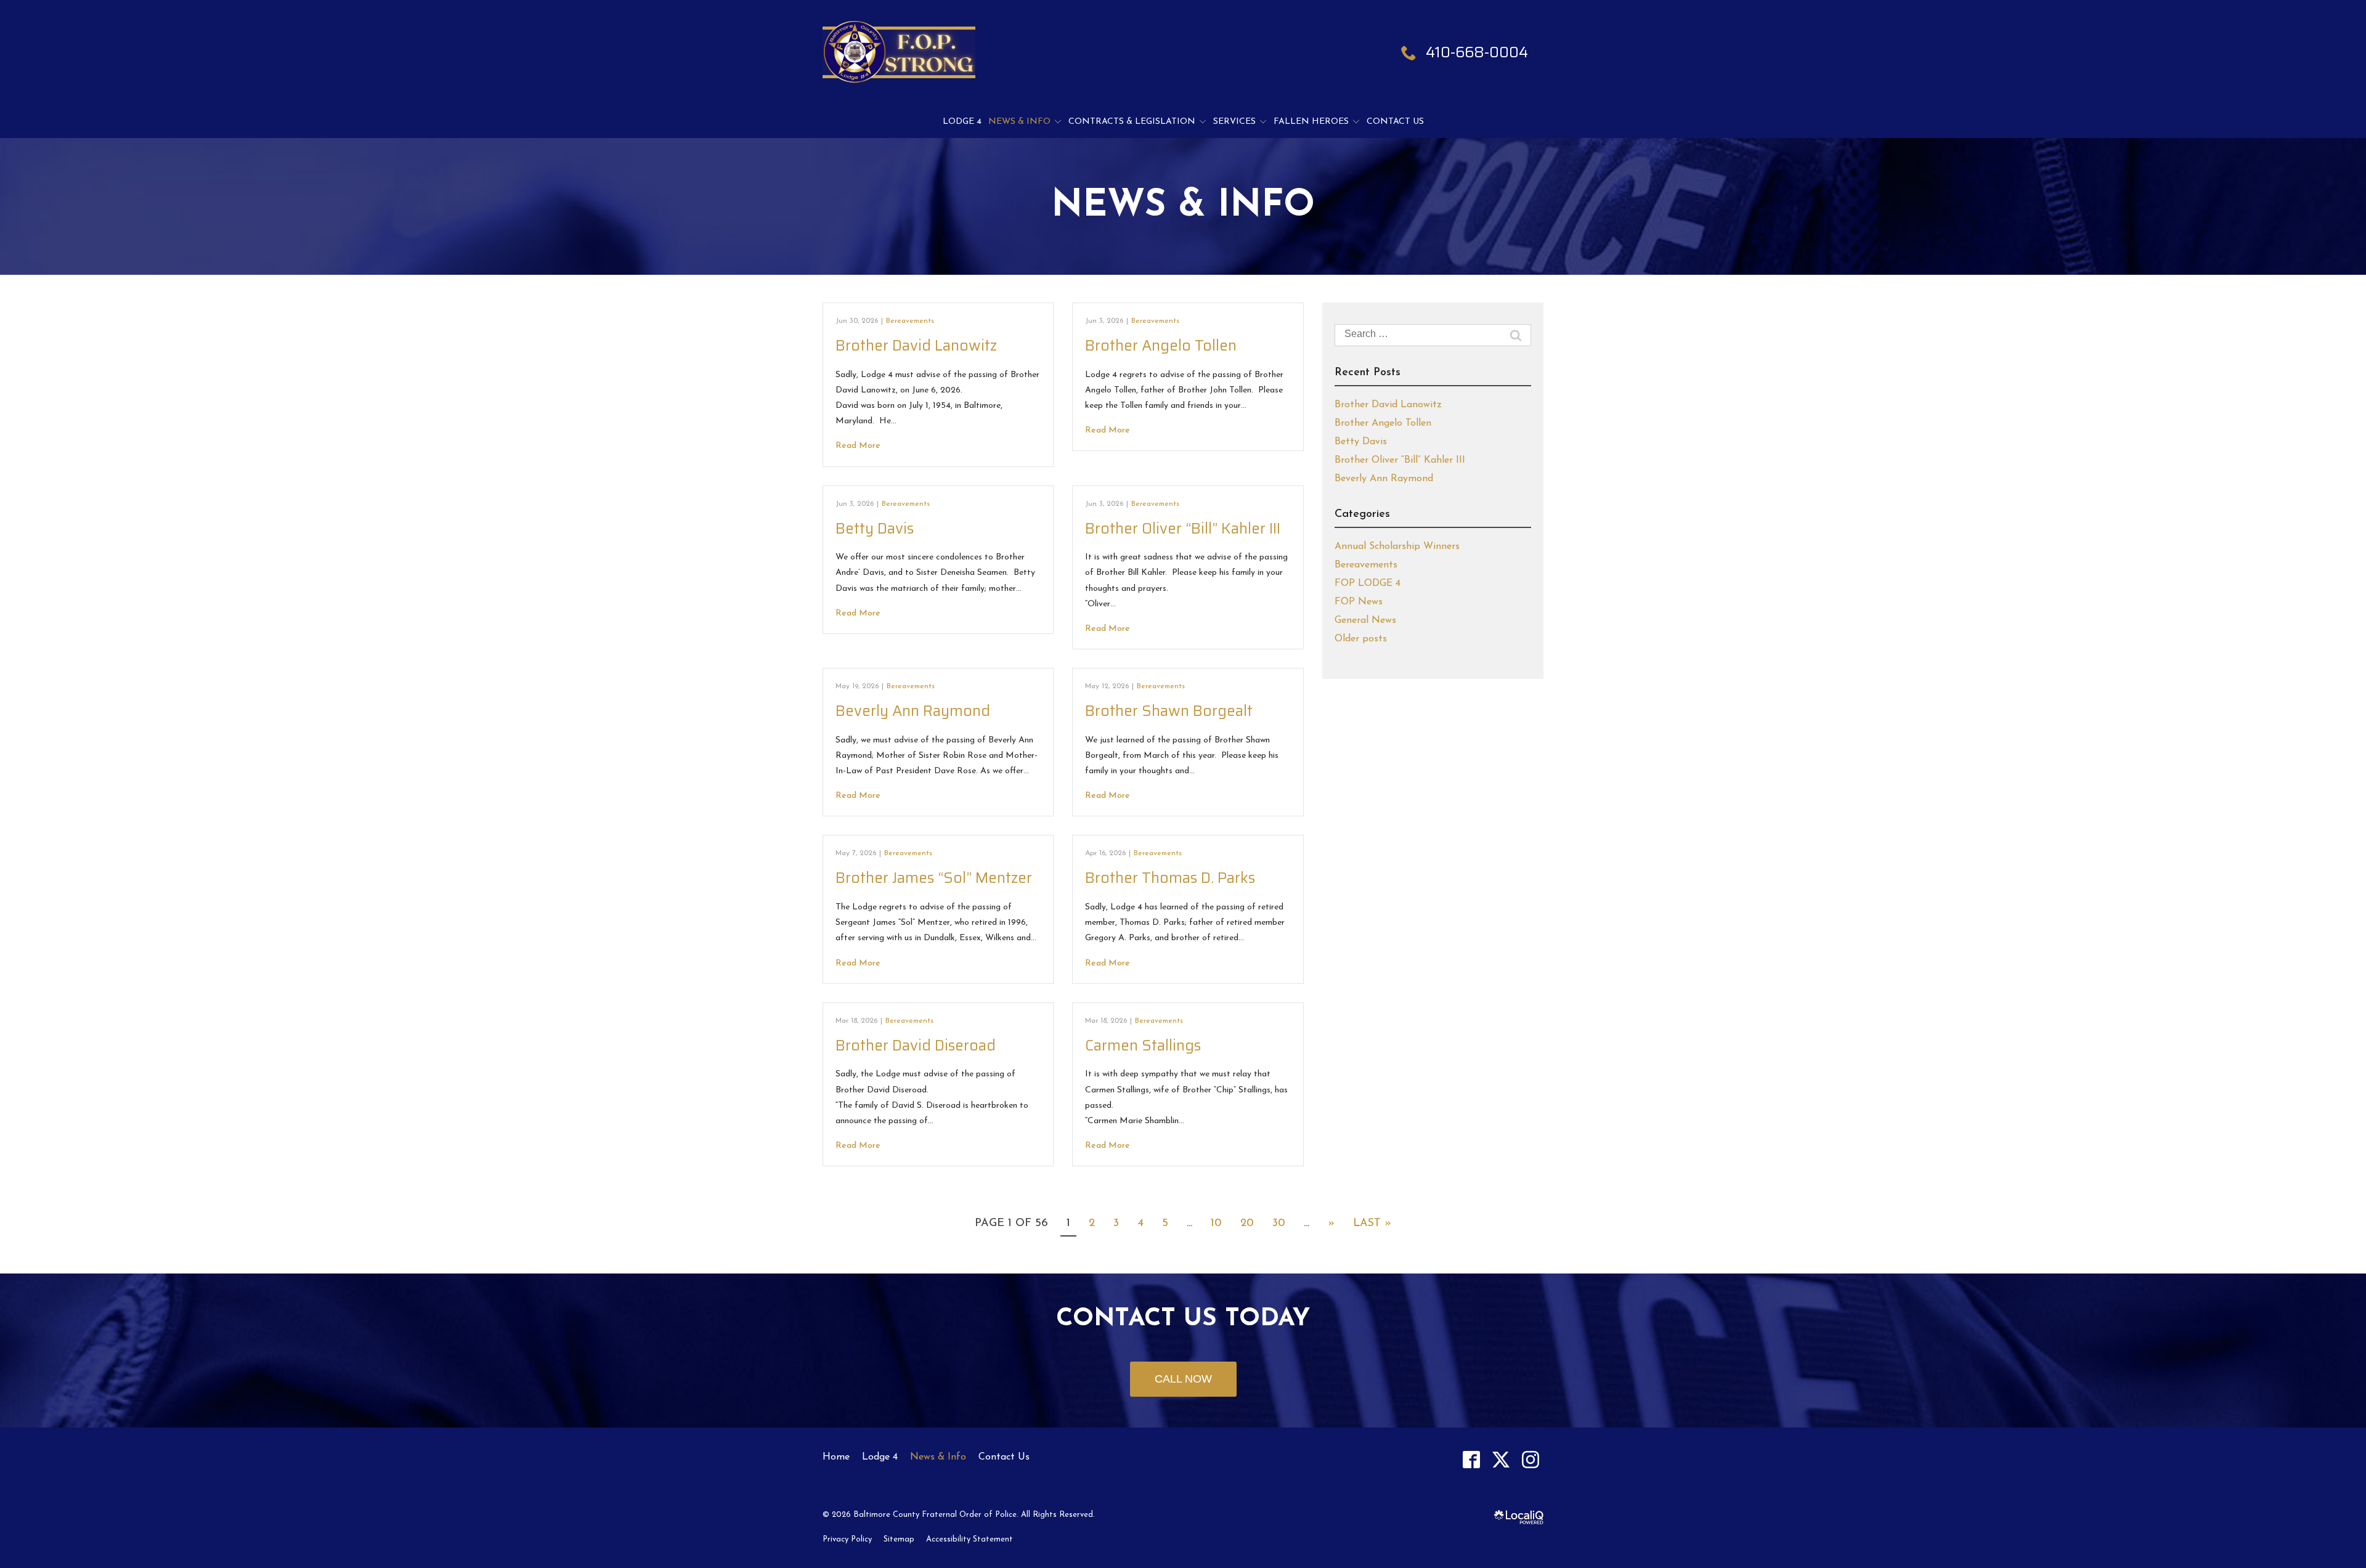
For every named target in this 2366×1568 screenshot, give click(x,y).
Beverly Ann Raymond (913, 711)
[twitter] (1501, 1459)
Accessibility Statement (970, 1539)
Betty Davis (875, 529)
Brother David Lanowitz (916, 346)
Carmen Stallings (1143, 1046)
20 (1247, 1224)
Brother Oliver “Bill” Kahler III (1183, 529)
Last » (1372, 1224)
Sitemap (899, 1539)
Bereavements (910, 321)
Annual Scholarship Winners (1397, 546)
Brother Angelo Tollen (1161, 346)
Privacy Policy (847, 1539)
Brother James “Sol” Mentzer (934, 878)
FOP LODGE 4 (1368, 583)
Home (836, 1457)
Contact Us (1395, 122)
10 (1216, 1224)
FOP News (1359, 602)
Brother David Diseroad (916, 1046)
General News (1365, 620)
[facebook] (1471, 1459)
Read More (858, 446)
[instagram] (1530, 1459)
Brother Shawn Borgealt (1169, 711)
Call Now (1183, 1379)
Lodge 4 (962, 122)
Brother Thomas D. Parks (1170, 878)
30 (1279, 1224)
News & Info (1019, 122)
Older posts (1361, 639)
